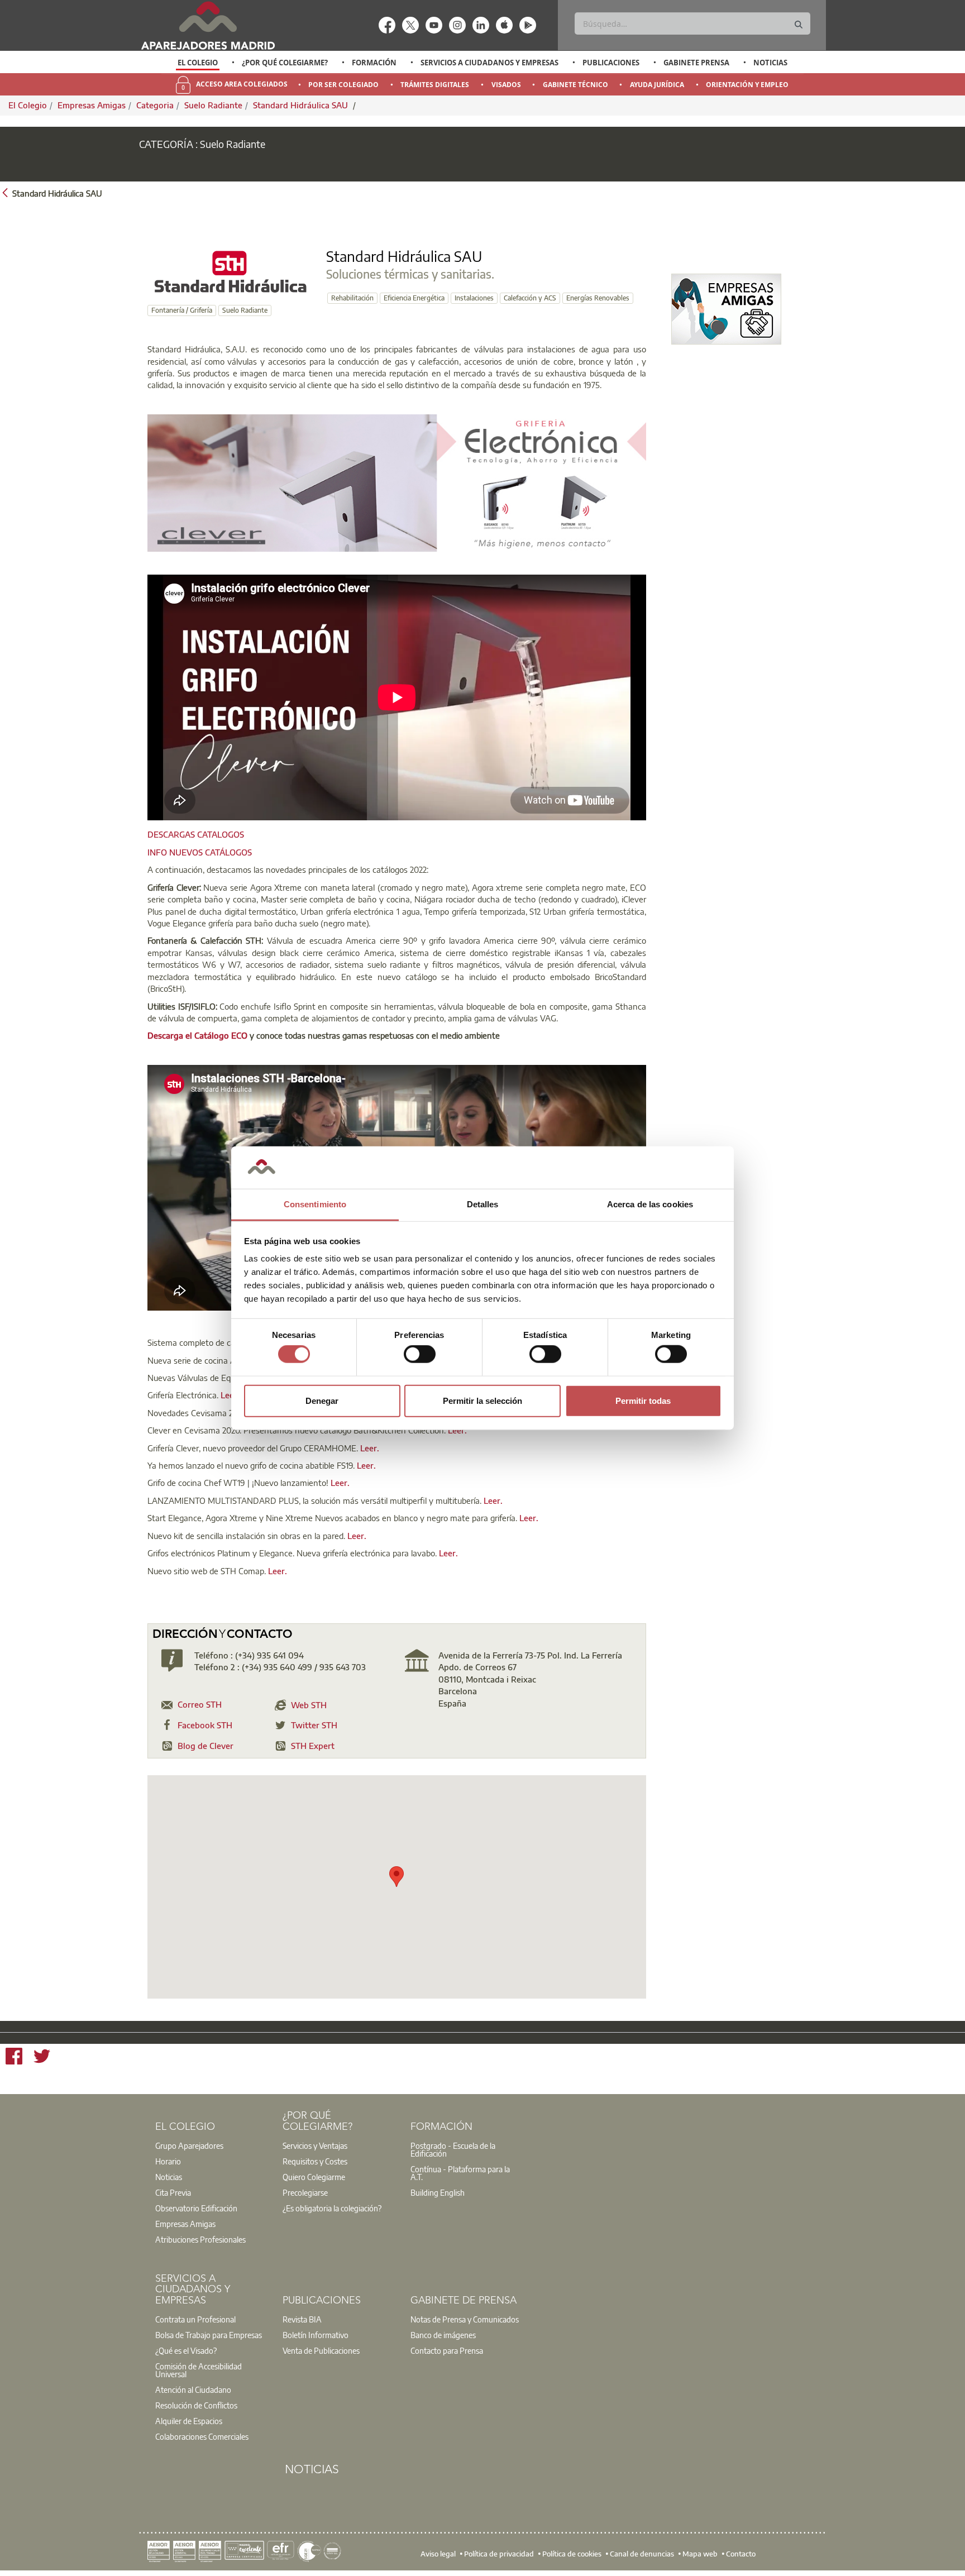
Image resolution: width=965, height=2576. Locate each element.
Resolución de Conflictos (196, 2405)
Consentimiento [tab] (315, 1204)
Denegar (322, 1400)
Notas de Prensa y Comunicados (465, 2319)
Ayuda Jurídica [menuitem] (657, 85)
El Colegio (198, 63)
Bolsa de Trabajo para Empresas (209, 2335)
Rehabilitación (352, 298)
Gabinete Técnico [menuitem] (575, 85)
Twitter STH (314, 1725)
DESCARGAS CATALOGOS (196, 834)
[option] (198, 63)
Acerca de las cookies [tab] (650, 1204)
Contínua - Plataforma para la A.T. (460, 2173)
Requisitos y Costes (315, 2161)
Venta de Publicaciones (321, 2350)
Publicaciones (611, 63)
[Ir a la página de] (726, 309)
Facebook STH (205, 1725)
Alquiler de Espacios (189, 2421)
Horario (168, 2161)
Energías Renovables (598, 298)
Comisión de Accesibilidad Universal (199, 2370)
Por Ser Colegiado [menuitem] (343, 85)
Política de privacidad (499, 2554)
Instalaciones (474, 298)
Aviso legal (438, 2554)
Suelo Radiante (213, 105)
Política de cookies (572, 2554)
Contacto (741, 2554)
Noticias (770, 63)
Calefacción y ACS (530, 298)
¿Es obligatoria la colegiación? (332, 2208)
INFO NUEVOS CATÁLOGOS (200, 852)
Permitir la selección (482, 1400)
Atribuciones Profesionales (200, 2239)
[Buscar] (799, 25)
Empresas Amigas (92, 105)
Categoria (155, 105)
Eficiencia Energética (414, 298)
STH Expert (313, 1746)
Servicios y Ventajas (315, 2145)
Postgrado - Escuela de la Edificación (453, 2149)
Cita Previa (173, 2192)
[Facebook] (14, 2058)
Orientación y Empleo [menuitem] (747, 85)
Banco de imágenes (443, 2335)
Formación (374, 63)
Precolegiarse (305, 2192)
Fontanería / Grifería (182, 310)
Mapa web (700, 2554)
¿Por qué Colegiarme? (285, 63)
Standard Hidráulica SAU (302, 105)
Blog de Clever (206, 1746)
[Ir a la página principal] (208, 25)
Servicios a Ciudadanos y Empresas (489, 63)
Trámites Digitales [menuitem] (435, 85)
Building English (438, 2192)
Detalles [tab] (483, 1204)
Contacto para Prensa (447, 2350)
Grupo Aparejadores (189, 2145)
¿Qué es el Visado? (186, 2350)
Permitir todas (643, 1400)
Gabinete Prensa (696, 63)
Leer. (230, 1395)
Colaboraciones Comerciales (202, 2436)
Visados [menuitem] (506, 85)
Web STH (309, 1705)
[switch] (420, 1354)
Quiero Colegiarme (314, 2177)
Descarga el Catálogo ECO (197, 1035)
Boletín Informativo (316, 2335)
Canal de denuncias (642, 2554)
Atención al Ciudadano (193, 2389)
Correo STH (200, 1704)
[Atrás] (5, 192)
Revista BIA (302, 2319)
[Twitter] (42, 2058)
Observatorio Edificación (196, 2208)
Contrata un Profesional (195, 2319)
